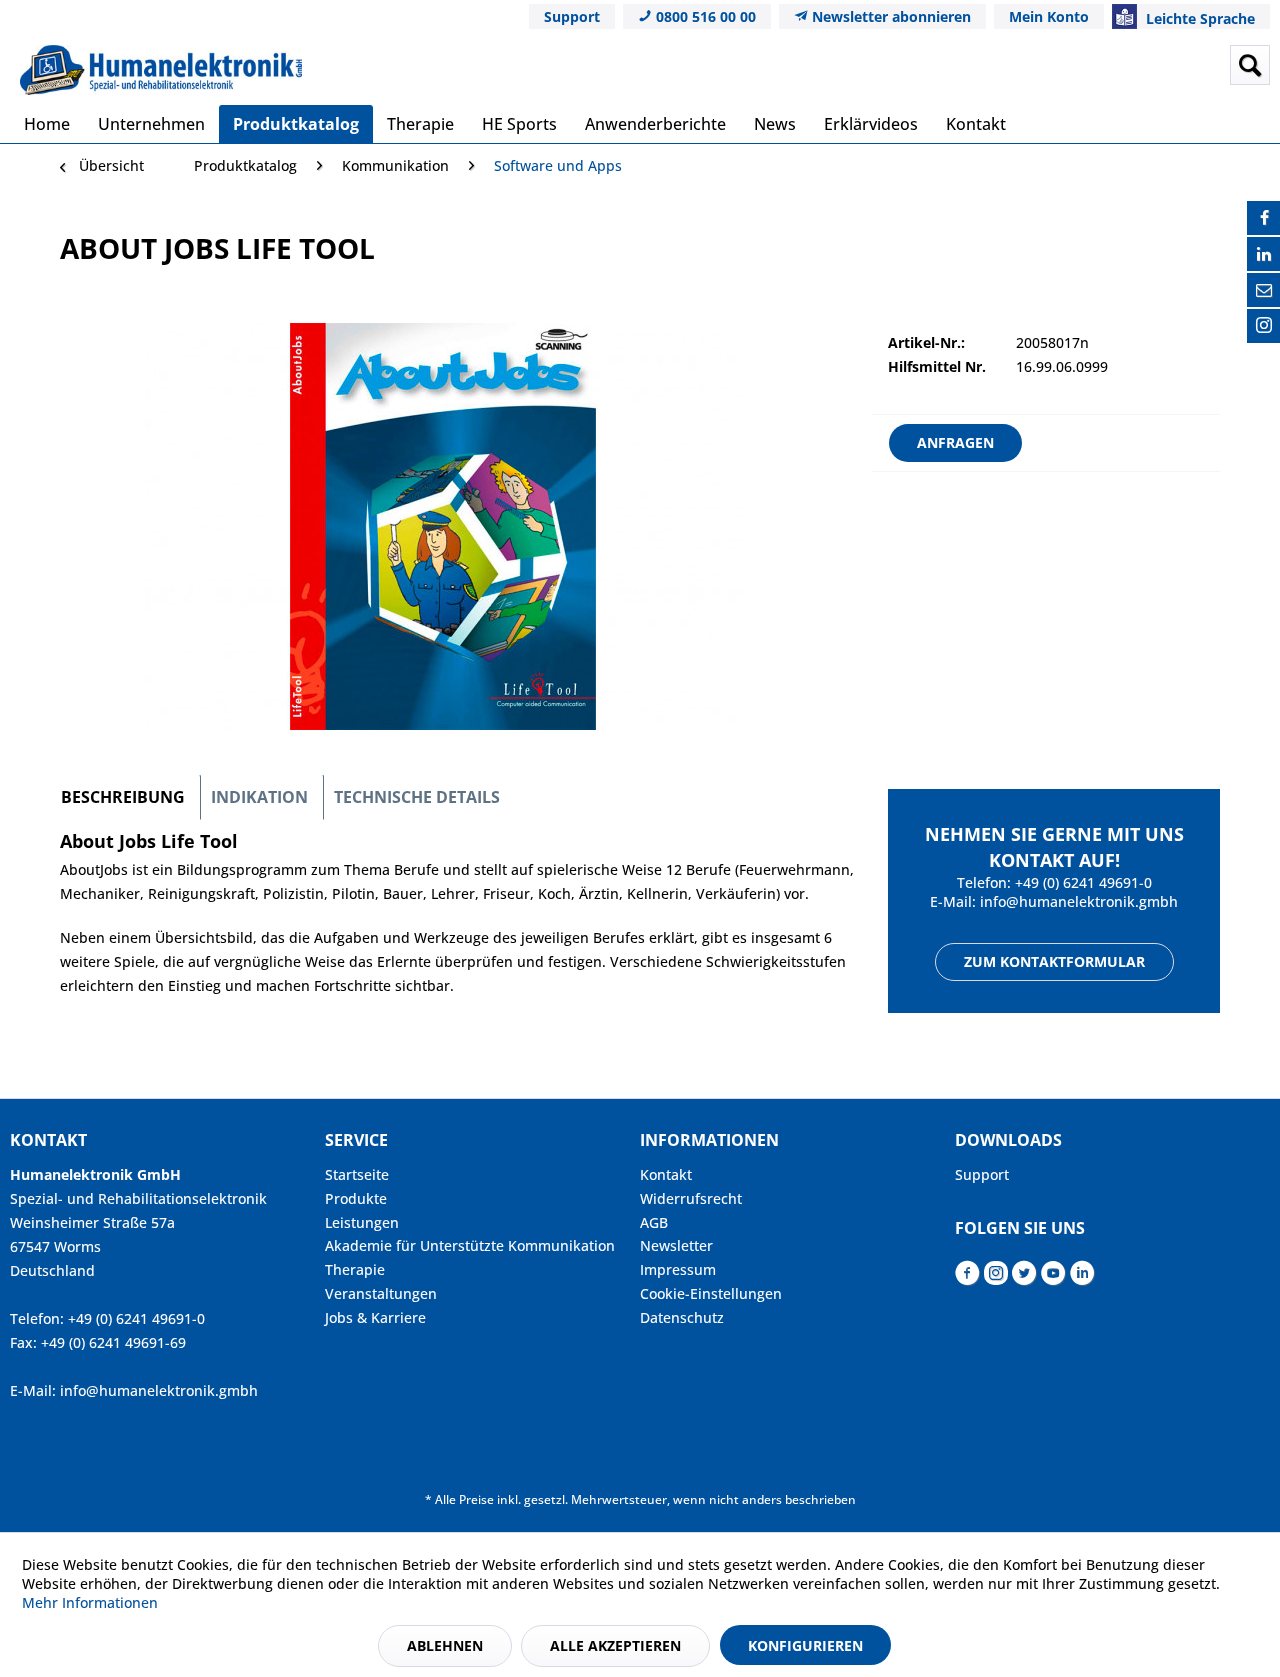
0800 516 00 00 (704, 16)
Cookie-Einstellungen (711, 1293)
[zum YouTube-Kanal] (1053, 1278)
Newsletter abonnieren (889, 16)
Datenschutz (682, 1317)
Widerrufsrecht (691, 1198)
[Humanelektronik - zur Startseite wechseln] (161, 70)
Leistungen (362, 1222)
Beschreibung (123, 797)
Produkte (356, 1198)
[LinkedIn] (1264, 254)
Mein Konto (1049, 16)
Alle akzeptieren (615, 1645)
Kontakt (666, 1174)
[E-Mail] (1264, 290)
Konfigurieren (805, 1645)
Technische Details (417, 797)
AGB (654, 1222)
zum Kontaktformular (1054, 961)
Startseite (357, 1174)
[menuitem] (1093, 65)
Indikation (259, 797)
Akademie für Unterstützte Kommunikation (470, 1245)
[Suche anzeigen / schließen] (1250, 65)
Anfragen (955, 442)
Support (572, 16)
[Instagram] (1264, 326)
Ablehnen (445, 1645)
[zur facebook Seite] (967, 1278)
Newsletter (676, 1245)
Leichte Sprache (1198, 18)
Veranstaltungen (381, 1293)
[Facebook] (1264, 218)
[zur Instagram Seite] (996, 1278)
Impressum (678, 1269)
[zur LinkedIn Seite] (1082, 1278)
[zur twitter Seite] (1024, 1278)
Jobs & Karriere (375, 1317)
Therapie (355, 1269)
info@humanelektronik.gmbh (1079, 901)
